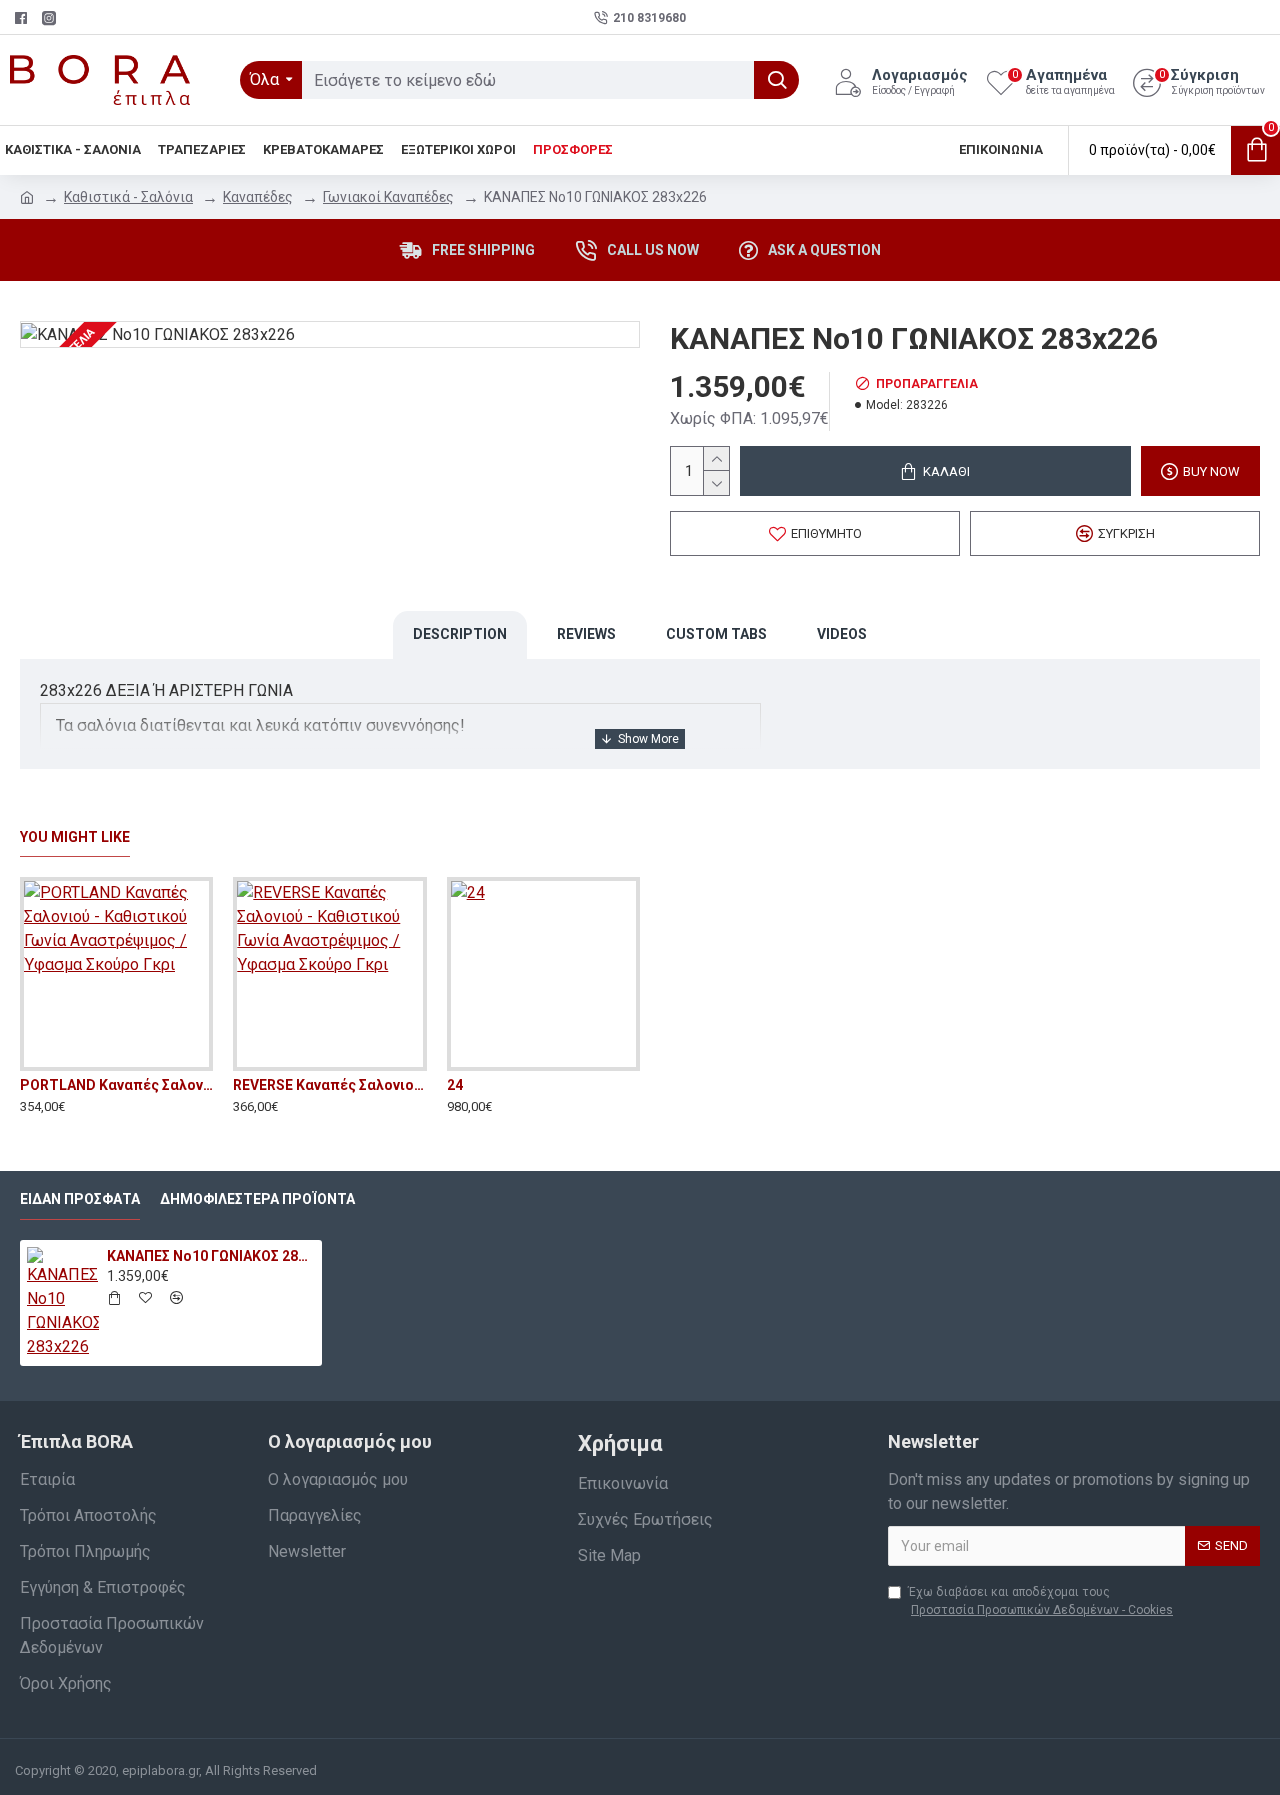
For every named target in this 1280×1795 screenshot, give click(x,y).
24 (455, 1085)
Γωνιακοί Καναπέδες (388, 197)
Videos (842, 634)
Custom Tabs (716, 634)
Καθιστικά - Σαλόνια (128, 197)
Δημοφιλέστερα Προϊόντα (257, 1199)
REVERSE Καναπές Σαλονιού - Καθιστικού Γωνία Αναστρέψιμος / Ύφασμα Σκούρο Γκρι (329, 1085)
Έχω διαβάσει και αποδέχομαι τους (1040, 1601)
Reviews (586, 634)
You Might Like (75, 837)
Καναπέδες (258, 197)
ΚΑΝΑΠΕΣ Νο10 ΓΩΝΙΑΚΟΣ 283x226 (211, 1256)
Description (460, 634)
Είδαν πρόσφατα (80, 1199)
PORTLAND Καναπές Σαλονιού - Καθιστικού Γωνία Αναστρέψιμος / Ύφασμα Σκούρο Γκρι (116, 1085)
